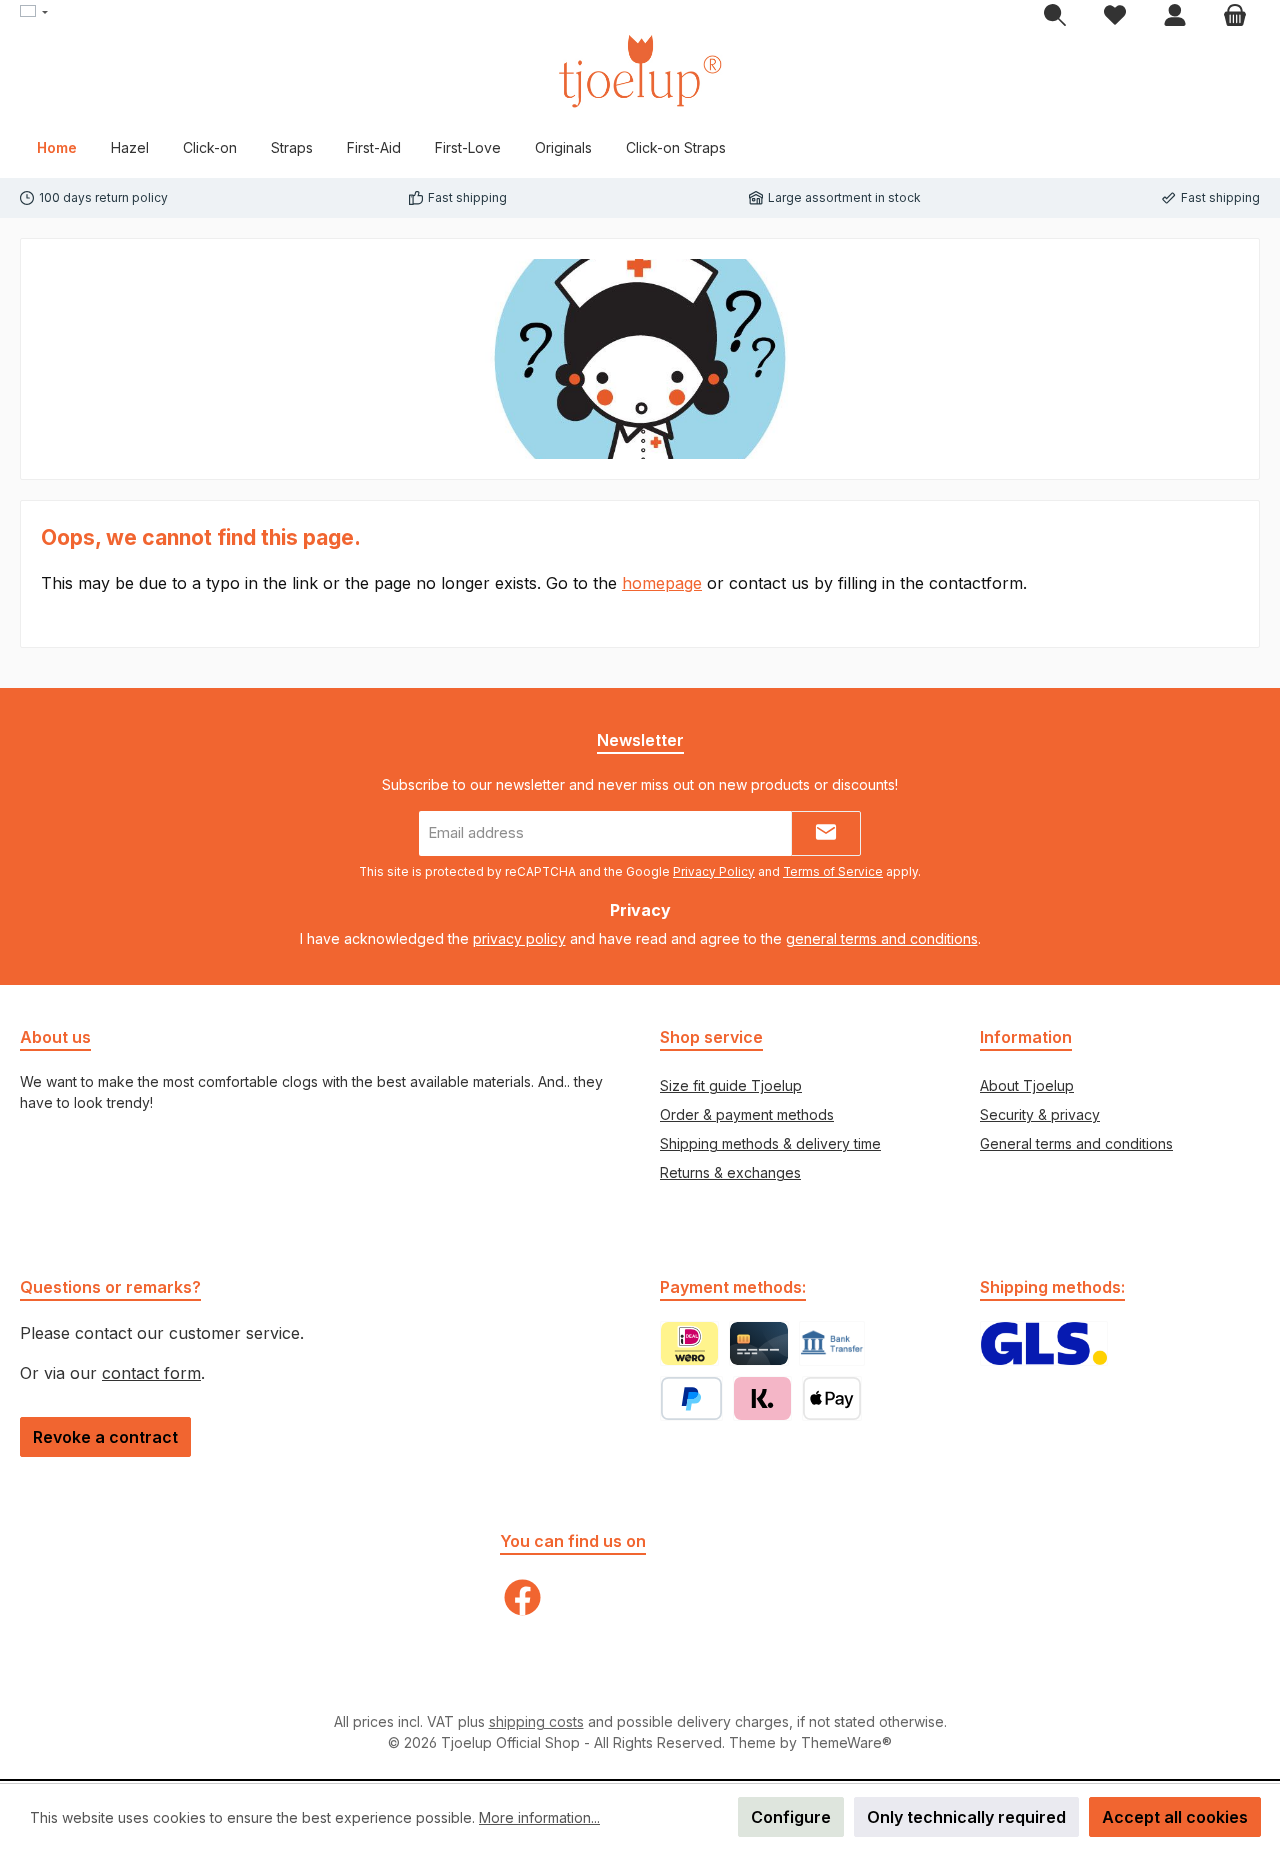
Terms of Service (833, 872)
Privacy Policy (714, 872)
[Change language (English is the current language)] (34, 13)
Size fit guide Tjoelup (731, 1085)
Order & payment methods (747, 1114)
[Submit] (826, 833)
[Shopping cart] (1235, 16)
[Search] (1055, 16)
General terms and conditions (1076, 1143)
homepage (662, 583)
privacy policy (519, 938)
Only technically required (966, 1817)
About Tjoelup (1027, 1085)
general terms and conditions (882, 938)
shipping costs (536, 1721)
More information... (539, 1817)
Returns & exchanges (730, 1172)
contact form (151, 1373)
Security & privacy (1040, 1114)
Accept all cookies (1175, 1817)
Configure (791, 1817)
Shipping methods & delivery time (770, 1143)
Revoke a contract (105, 1437)
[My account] (1175, 16)
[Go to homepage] (640, 71)
